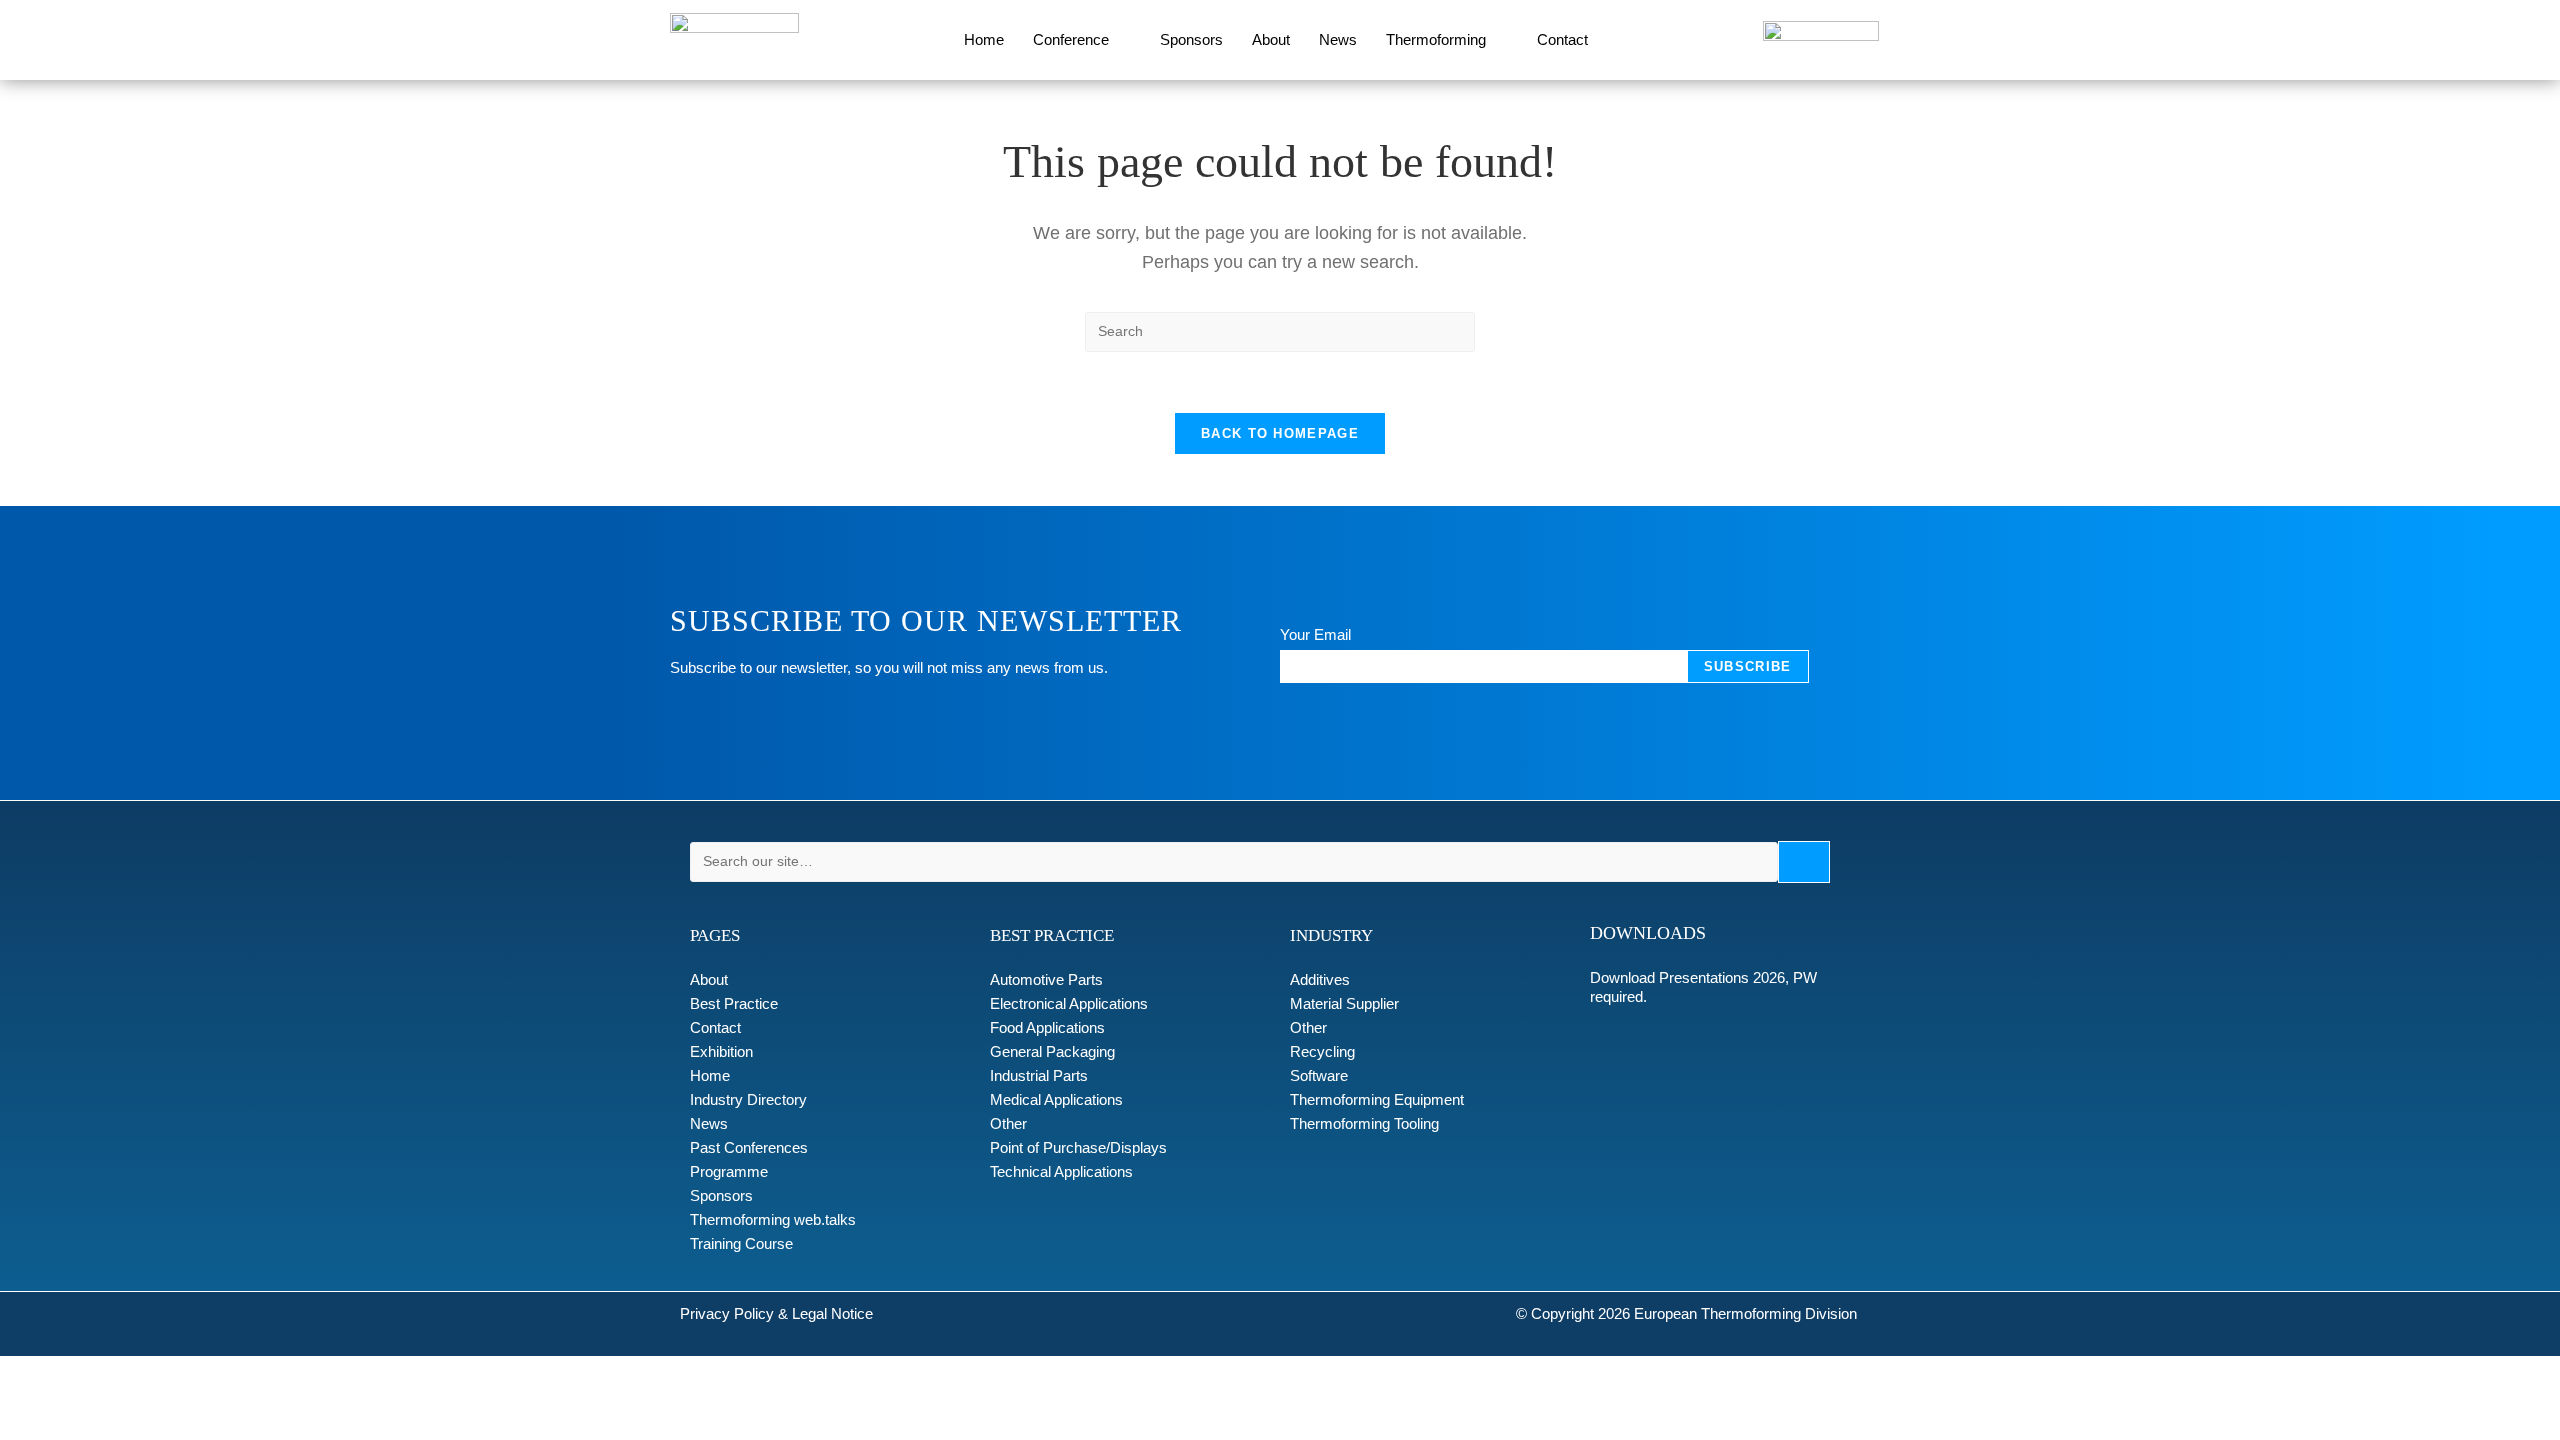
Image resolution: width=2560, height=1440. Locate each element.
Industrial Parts (1039, 1075)
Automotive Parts (1046, 979)
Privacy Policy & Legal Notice (776, 1313)
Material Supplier (1344, 1003)
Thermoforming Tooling (1364, 1123)
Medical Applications (1056, 1099)
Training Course (741, 1243)
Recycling (1322, 1051)
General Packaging (1052, 1051)
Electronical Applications (1069, 1003)
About (1271, 39)
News (1338, 39)
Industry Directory (748, 1099)
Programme (729, 1171)
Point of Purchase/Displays (1078, 1147)
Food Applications (1047, 1027)
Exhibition (721, 1051)
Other (1008, 1123)
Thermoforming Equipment (1377, 1099)
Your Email (1315, 634)
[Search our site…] (1234, 862)
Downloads (1648, 933)
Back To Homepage (1280, 433)
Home (984, 39)
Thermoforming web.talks (773, 1219)
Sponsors (1191, 39)
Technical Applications (1061, 1171)
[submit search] (1804, 862)
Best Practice (734, 1003)
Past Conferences (749, 1147)
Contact (1562, 39)
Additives (1320, 979)
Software (1319, 1075)
